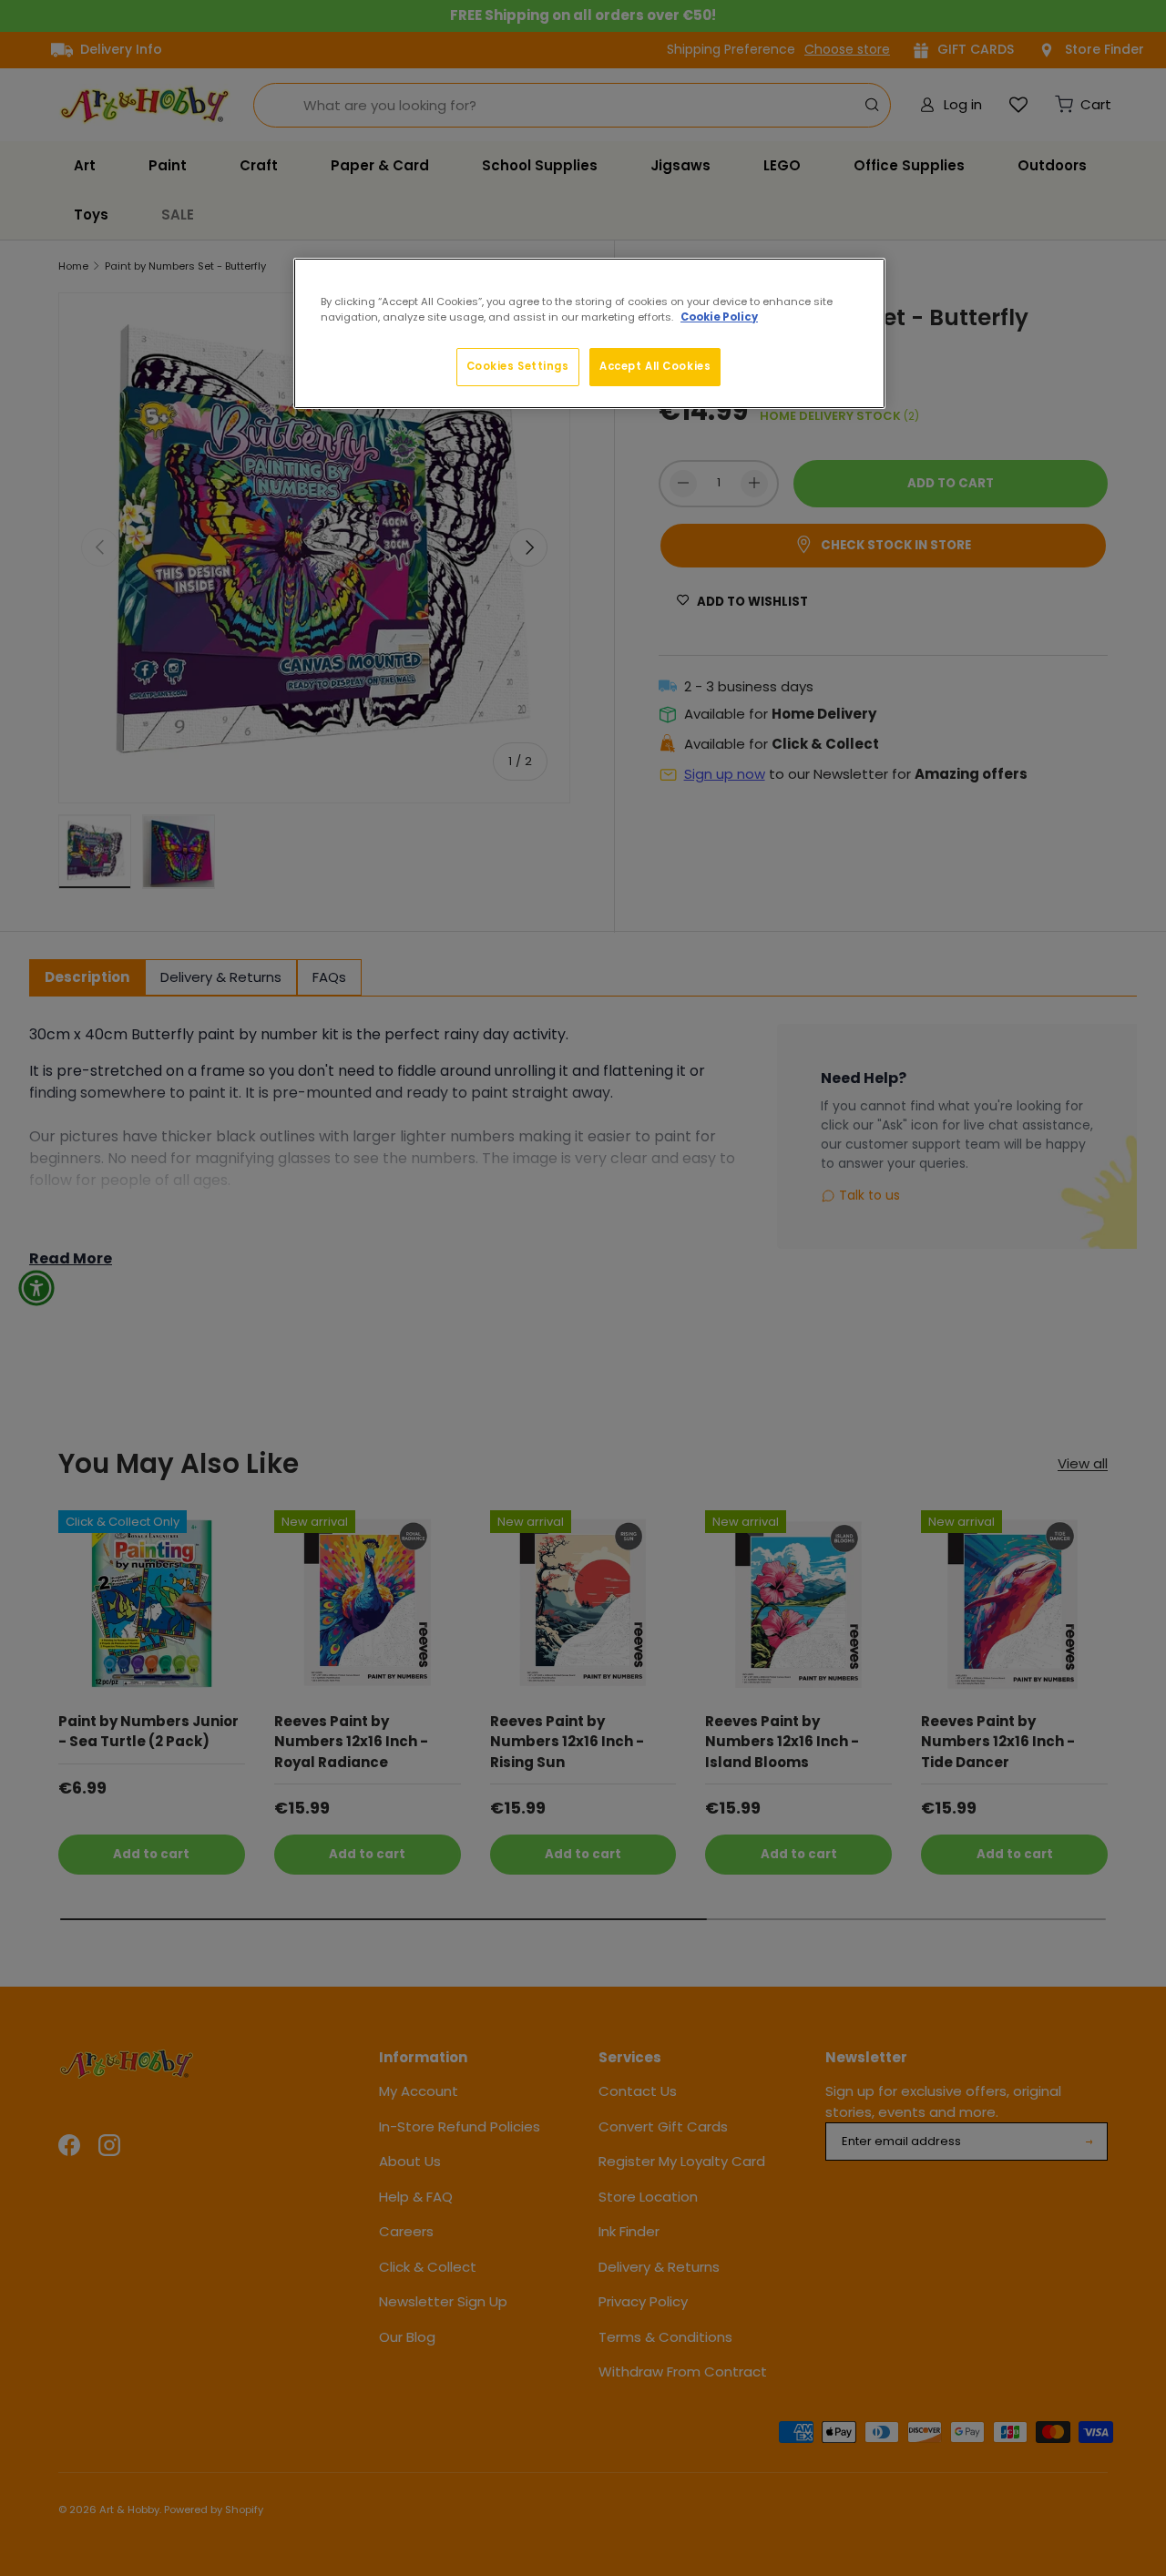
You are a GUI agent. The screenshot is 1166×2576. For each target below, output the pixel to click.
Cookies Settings (518, 366)
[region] (589, 333)
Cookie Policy (719, 317)
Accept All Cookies (655, 366)
